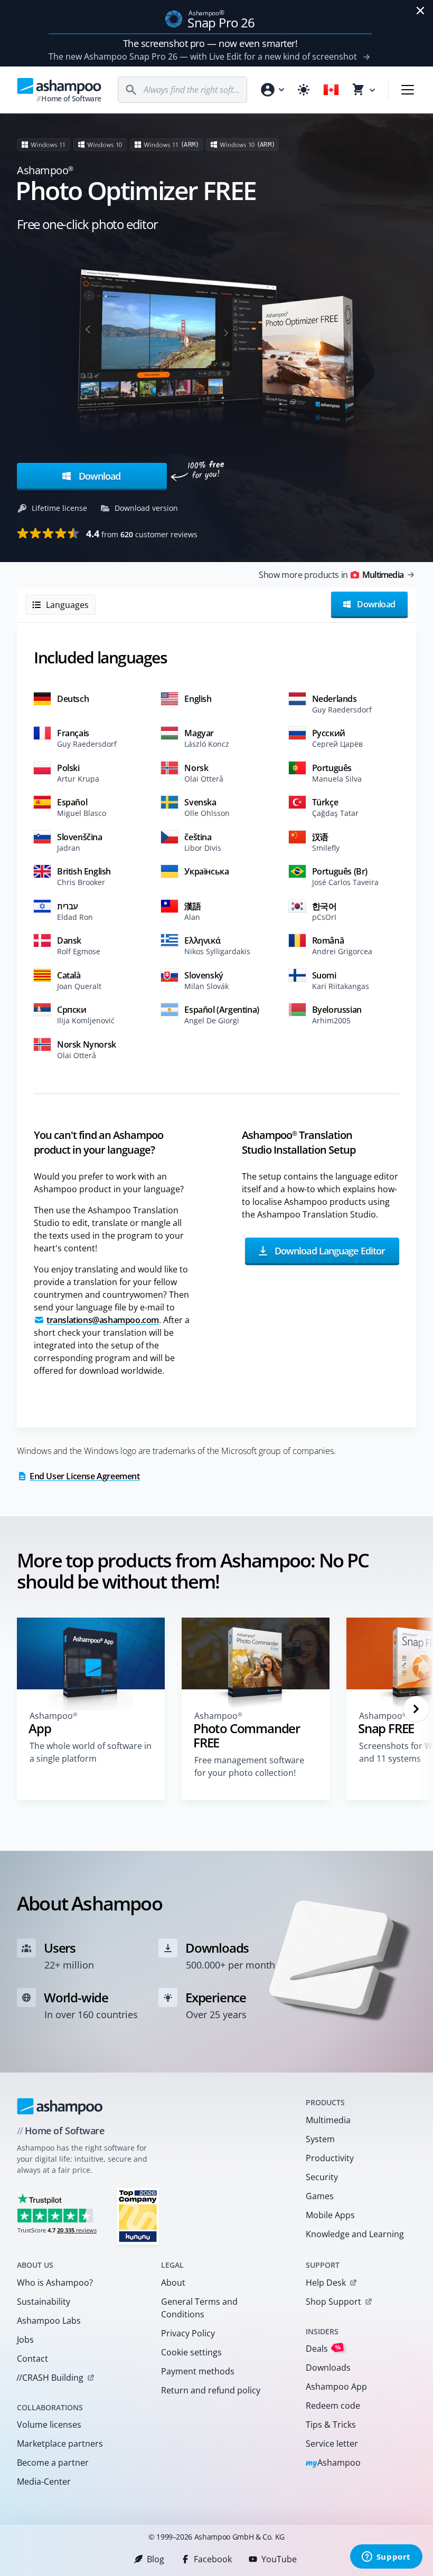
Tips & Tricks (331, 2425)
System (320, 2139)
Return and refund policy (211, 2390)
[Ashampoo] (60, 2106)
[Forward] (416, 1709)
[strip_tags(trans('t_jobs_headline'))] (138, 2216)
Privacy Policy (188, 2333)
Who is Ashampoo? (55, 2283)
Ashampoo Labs (49, 2321)
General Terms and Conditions (199, 2308)
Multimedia (328, 2120)
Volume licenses (49, 2425)
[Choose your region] (331, 90)
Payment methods (198, 2371)
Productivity (330, 2158)
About (173, 2283)
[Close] (420, 11)
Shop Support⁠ (333, 2302)
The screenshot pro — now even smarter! (210, 43)
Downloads (328, 2368)
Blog (156, 2559)
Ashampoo (333, 2463)
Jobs (25, 2340)
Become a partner (53, 2463)
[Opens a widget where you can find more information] (386, 2558)
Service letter (332, 2444)
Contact (32, 2359)
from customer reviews (142, 534)
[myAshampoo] (272, 90)
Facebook (213, 2559)
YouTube (279, 2559)
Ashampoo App (336, 2387)
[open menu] (408, 90)
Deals (323, 2348)
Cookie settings (191, 2352)
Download (98, 476)
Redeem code (333, 2406)
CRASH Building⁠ (50, 2378)
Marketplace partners (60, 2444)
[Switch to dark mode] (304, 90)
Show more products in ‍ (331, 575)
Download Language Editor (328, 1251)
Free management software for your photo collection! (249, 1766)
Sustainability (44, 2302)
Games (320, 2196)
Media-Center (44, 2482)
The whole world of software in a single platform (91, 1752)
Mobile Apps (330, 2215)
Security (322, 2177)
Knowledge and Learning (355, 2234)
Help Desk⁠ (326, 2283)
